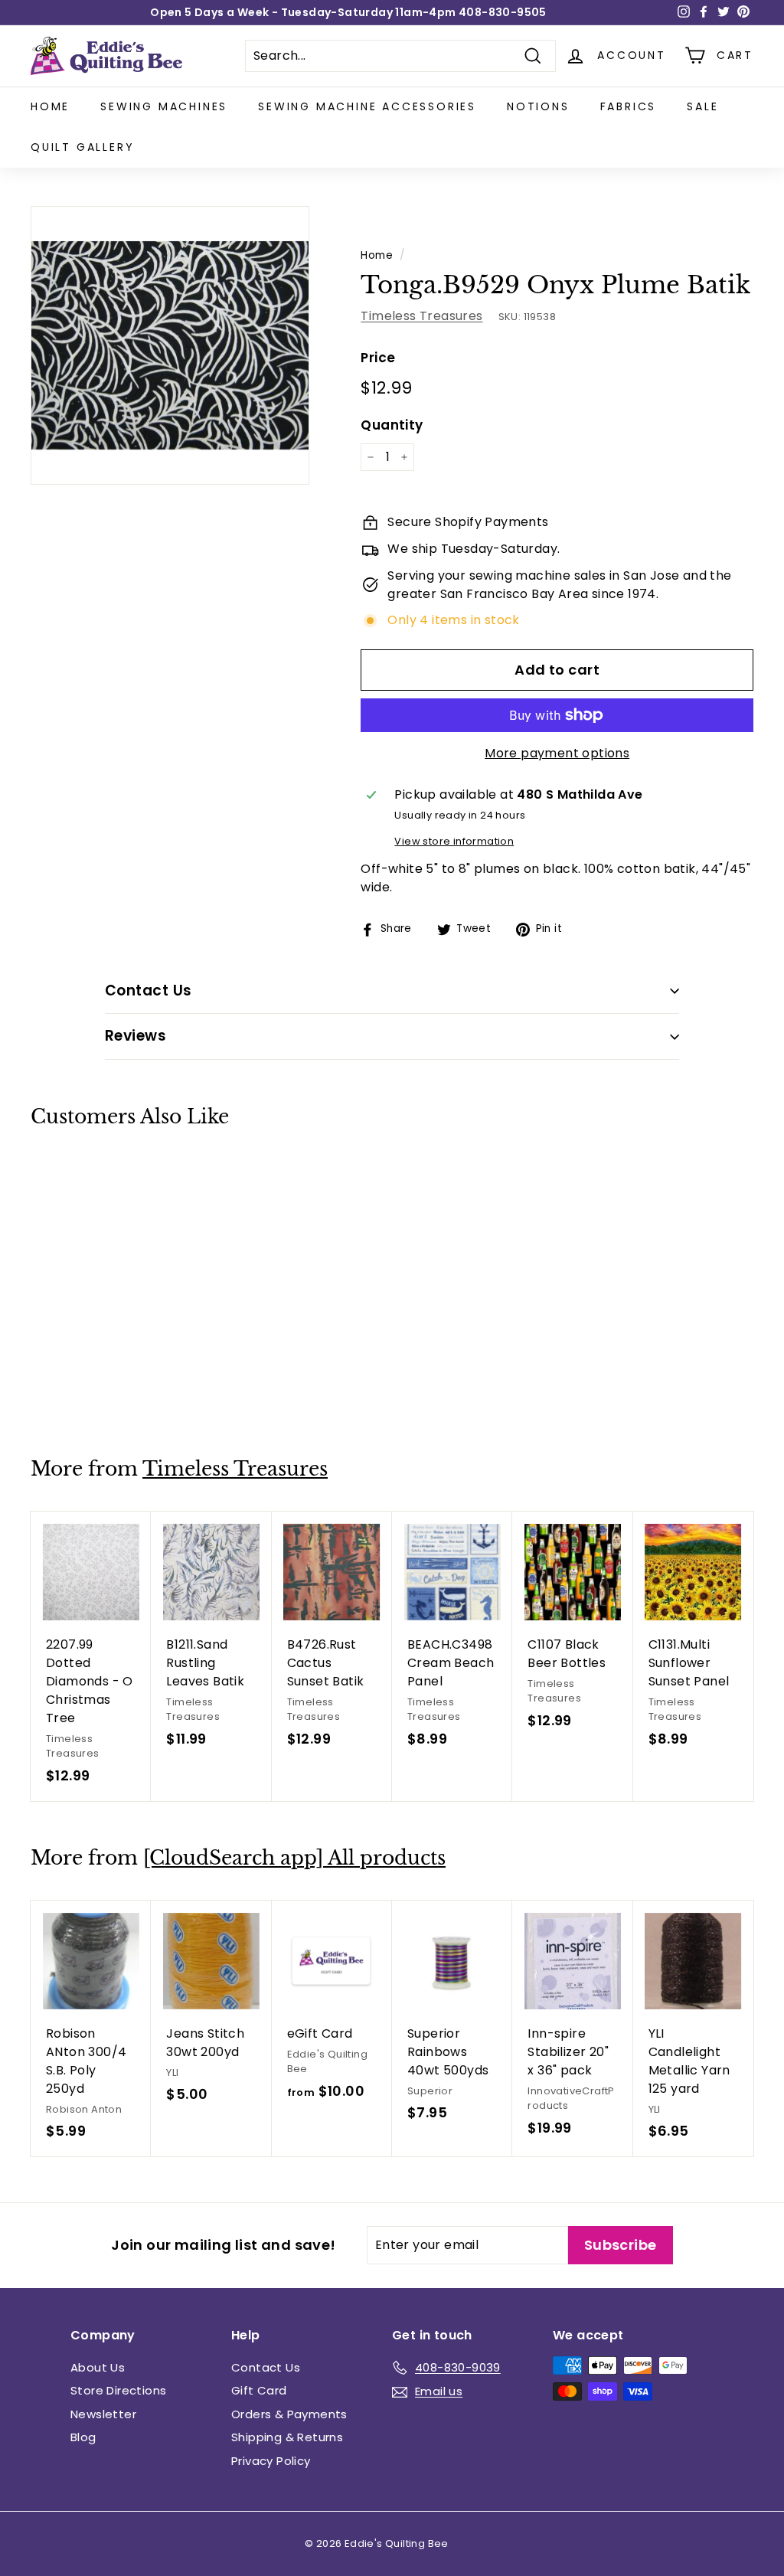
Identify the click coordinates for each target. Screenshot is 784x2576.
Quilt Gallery (82, 147)
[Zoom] (170, 345)
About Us (98, 2367)
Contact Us (266, 2367)
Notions (538, 106)
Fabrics (629, 106)
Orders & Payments (289, 2414)
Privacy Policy (271, 2461)
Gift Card (259, 2390)
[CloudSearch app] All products (294, 1858)
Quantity (392, 425)
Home (50, 106)
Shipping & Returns (287, 2437)
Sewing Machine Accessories (367, 106)
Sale (702, 106)
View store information (454, 841)
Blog (83, 2437)
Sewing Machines (164, 106)
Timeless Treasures (421, 316)
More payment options (557, 753)
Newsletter (103, 2414)
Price (378, 358)
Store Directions (118, 2390)
